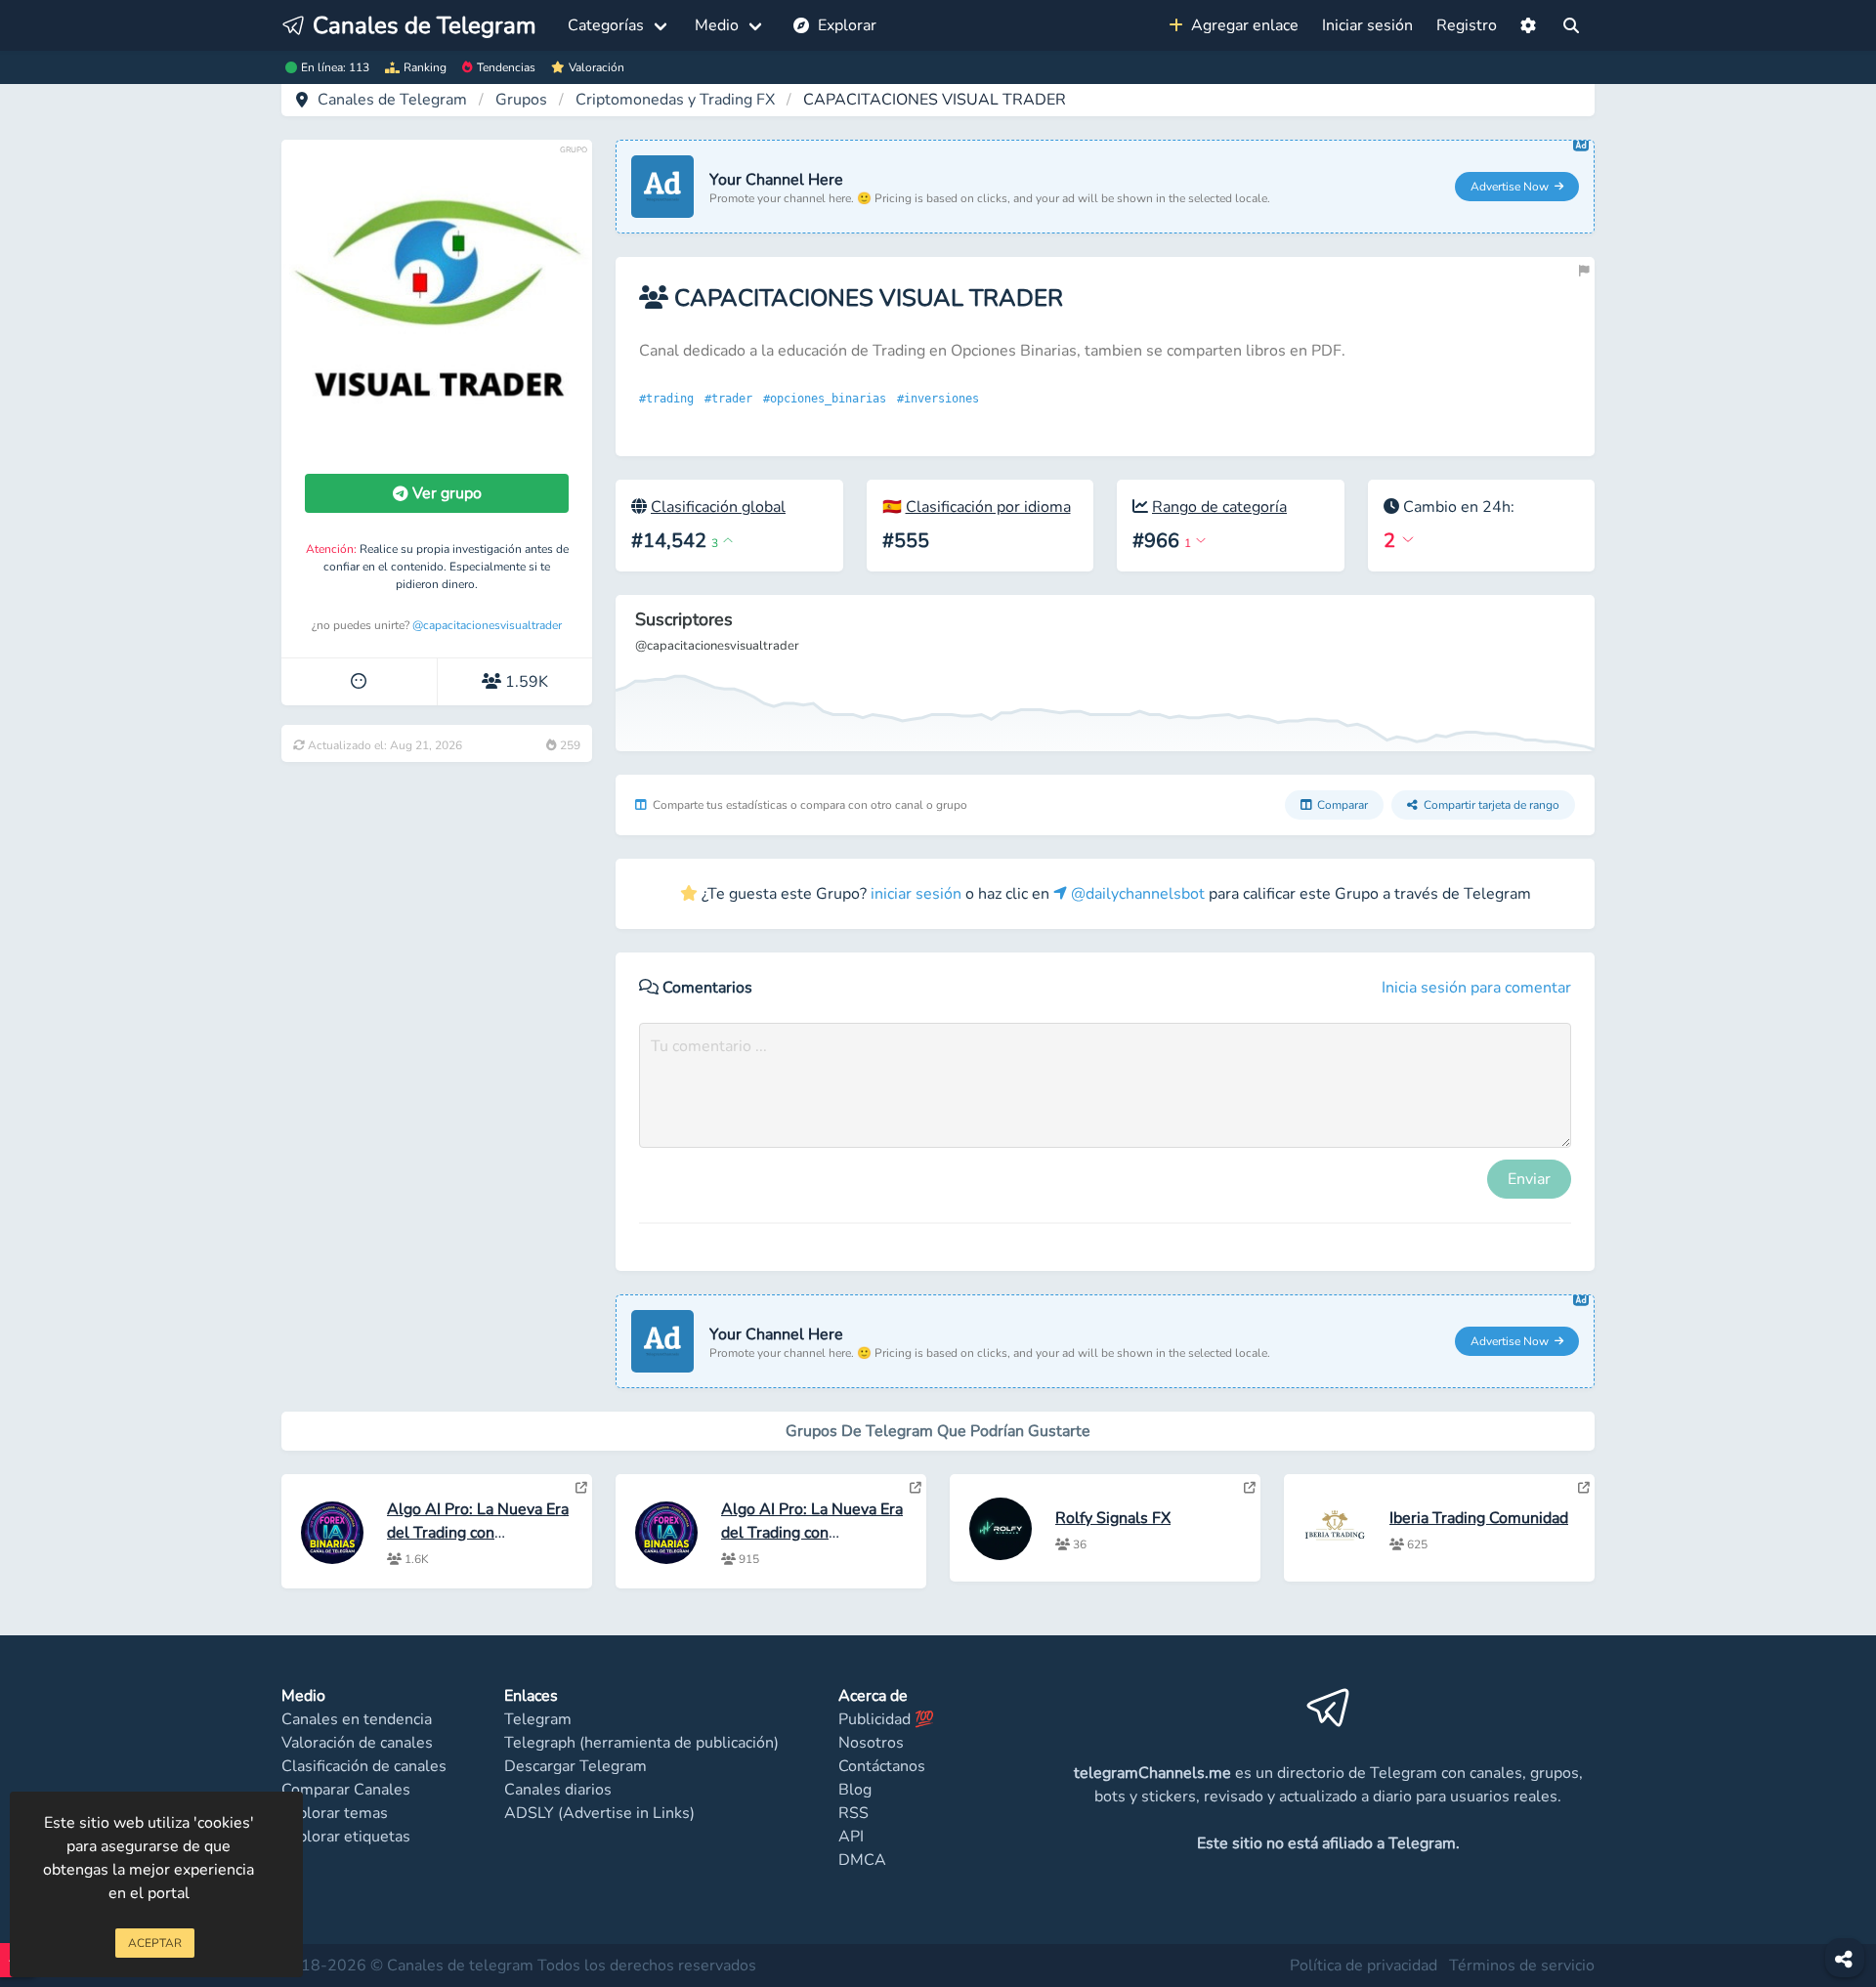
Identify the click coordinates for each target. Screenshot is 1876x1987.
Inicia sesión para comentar (1476, 988)
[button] (1528, 25)
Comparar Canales (346, 1790)
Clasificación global (718, 507)
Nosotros (871, 1743)
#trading (670, 399)
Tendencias (506, 67)
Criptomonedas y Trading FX (675, 100)
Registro (1467, 25)
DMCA (862, 1860)
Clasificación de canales (364, 1766)
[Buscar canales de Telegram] (1571, 25)
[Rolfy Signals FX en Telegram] (1250, 1488)
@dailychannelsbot (1136, 894)
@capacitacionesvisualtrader (487, 625)
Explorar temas (335, 1813)
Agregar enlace (1241, 25)
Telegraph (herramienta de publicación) (641, 1743)
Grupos (521, 100)
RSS (853, 1813)
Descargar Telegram (576, 1766)
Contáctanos (882, 1766)
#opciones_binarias (828, 399)
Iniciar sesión (1367, 25)
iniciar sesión (916, 894)
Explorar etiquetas (346, 1837)
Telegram (538, 1719)
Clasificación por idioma (988, 507)
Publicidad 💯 (886, 1719)
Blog (855, 1790)
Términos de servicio (1522, 1966)
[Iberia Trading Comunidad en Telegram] (1584, 1488)
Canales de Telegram (392, 100)
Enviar (1529, 1179)
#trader (732, 399)
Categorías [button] (606, 25)
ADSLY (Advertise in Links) (599, 1813)
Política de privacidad (1364, 1966)
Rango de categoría (1219, 507)
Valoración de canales (357, 1743)
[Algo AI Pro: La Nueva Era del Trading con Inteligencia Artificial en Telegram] (581, 1488)
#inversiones (941, 399)
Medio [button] (717, 25)
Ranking (425, 67)
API (851, 1837)
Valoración (597, 67)
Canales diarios (558, 1790)
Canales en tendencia (357, 1719)
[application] (1105, 673)
